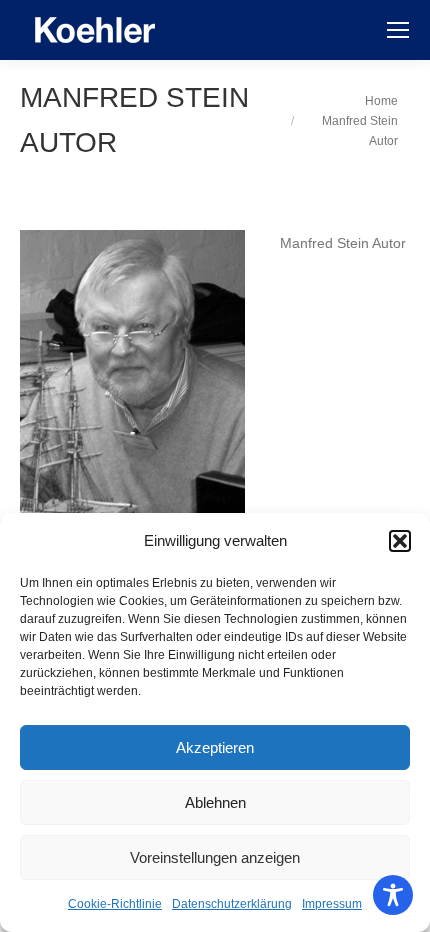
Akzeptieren (215, 747)
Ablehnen (215, 802)
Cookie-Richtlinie (115, 904)
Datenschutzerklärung (232, 904)
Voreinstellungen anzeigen (215, 857)
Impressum (332, 904)
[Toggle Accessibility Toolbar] (393, 895)
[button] (400, 541)
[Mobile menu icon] (398, 30)
